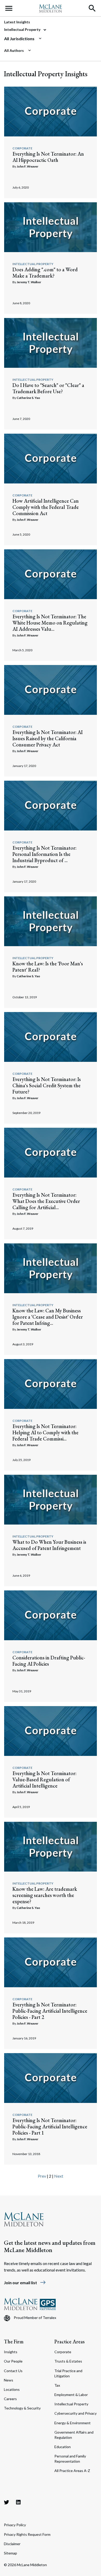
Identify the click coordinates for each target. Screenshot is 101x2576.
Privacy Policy (15, 2525)
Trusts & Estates (68, 2361)
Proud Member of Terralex (35, 2318)
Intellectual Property (33, 264)
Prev (42, 2176)
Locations (12, 2389)
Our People (13, 2361)
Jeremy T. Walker (29, 282)
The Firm (14, 2342)
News (9, 2380)
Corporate (22, 148)
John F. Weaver (27, 166)
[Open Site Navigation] (9, 8)
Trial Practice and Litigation (68, 2373)
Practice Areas (70, 2342)
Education (63, 2447)
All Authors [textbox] (14, 50)
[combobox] (48, 39)
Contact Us (13, 2371)
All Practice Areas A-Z (72, 2471)
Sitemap (10, 2553)
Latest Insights (17, 22)
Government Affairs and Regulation (74, 2435)
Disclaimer (12, 2544)
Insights (11, 2352)
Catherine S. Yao (28, 398)
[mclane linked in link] (18, 2502)
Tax (57, 2385)
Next (59, 2176)
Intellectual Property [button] (23, 29)
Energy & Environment (73, 2423)
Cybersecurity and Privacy (75, 2413)
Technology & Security (22, 2408)
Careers (10, 2399)
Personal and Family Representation (70, 2459)
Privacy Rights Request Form (27, 2534)
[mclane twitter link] (6, 2502)
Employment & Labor (71, 2395)
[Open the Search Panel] (92, 8)
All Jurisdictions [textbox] (19, 39)
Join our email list (25, 2283)
